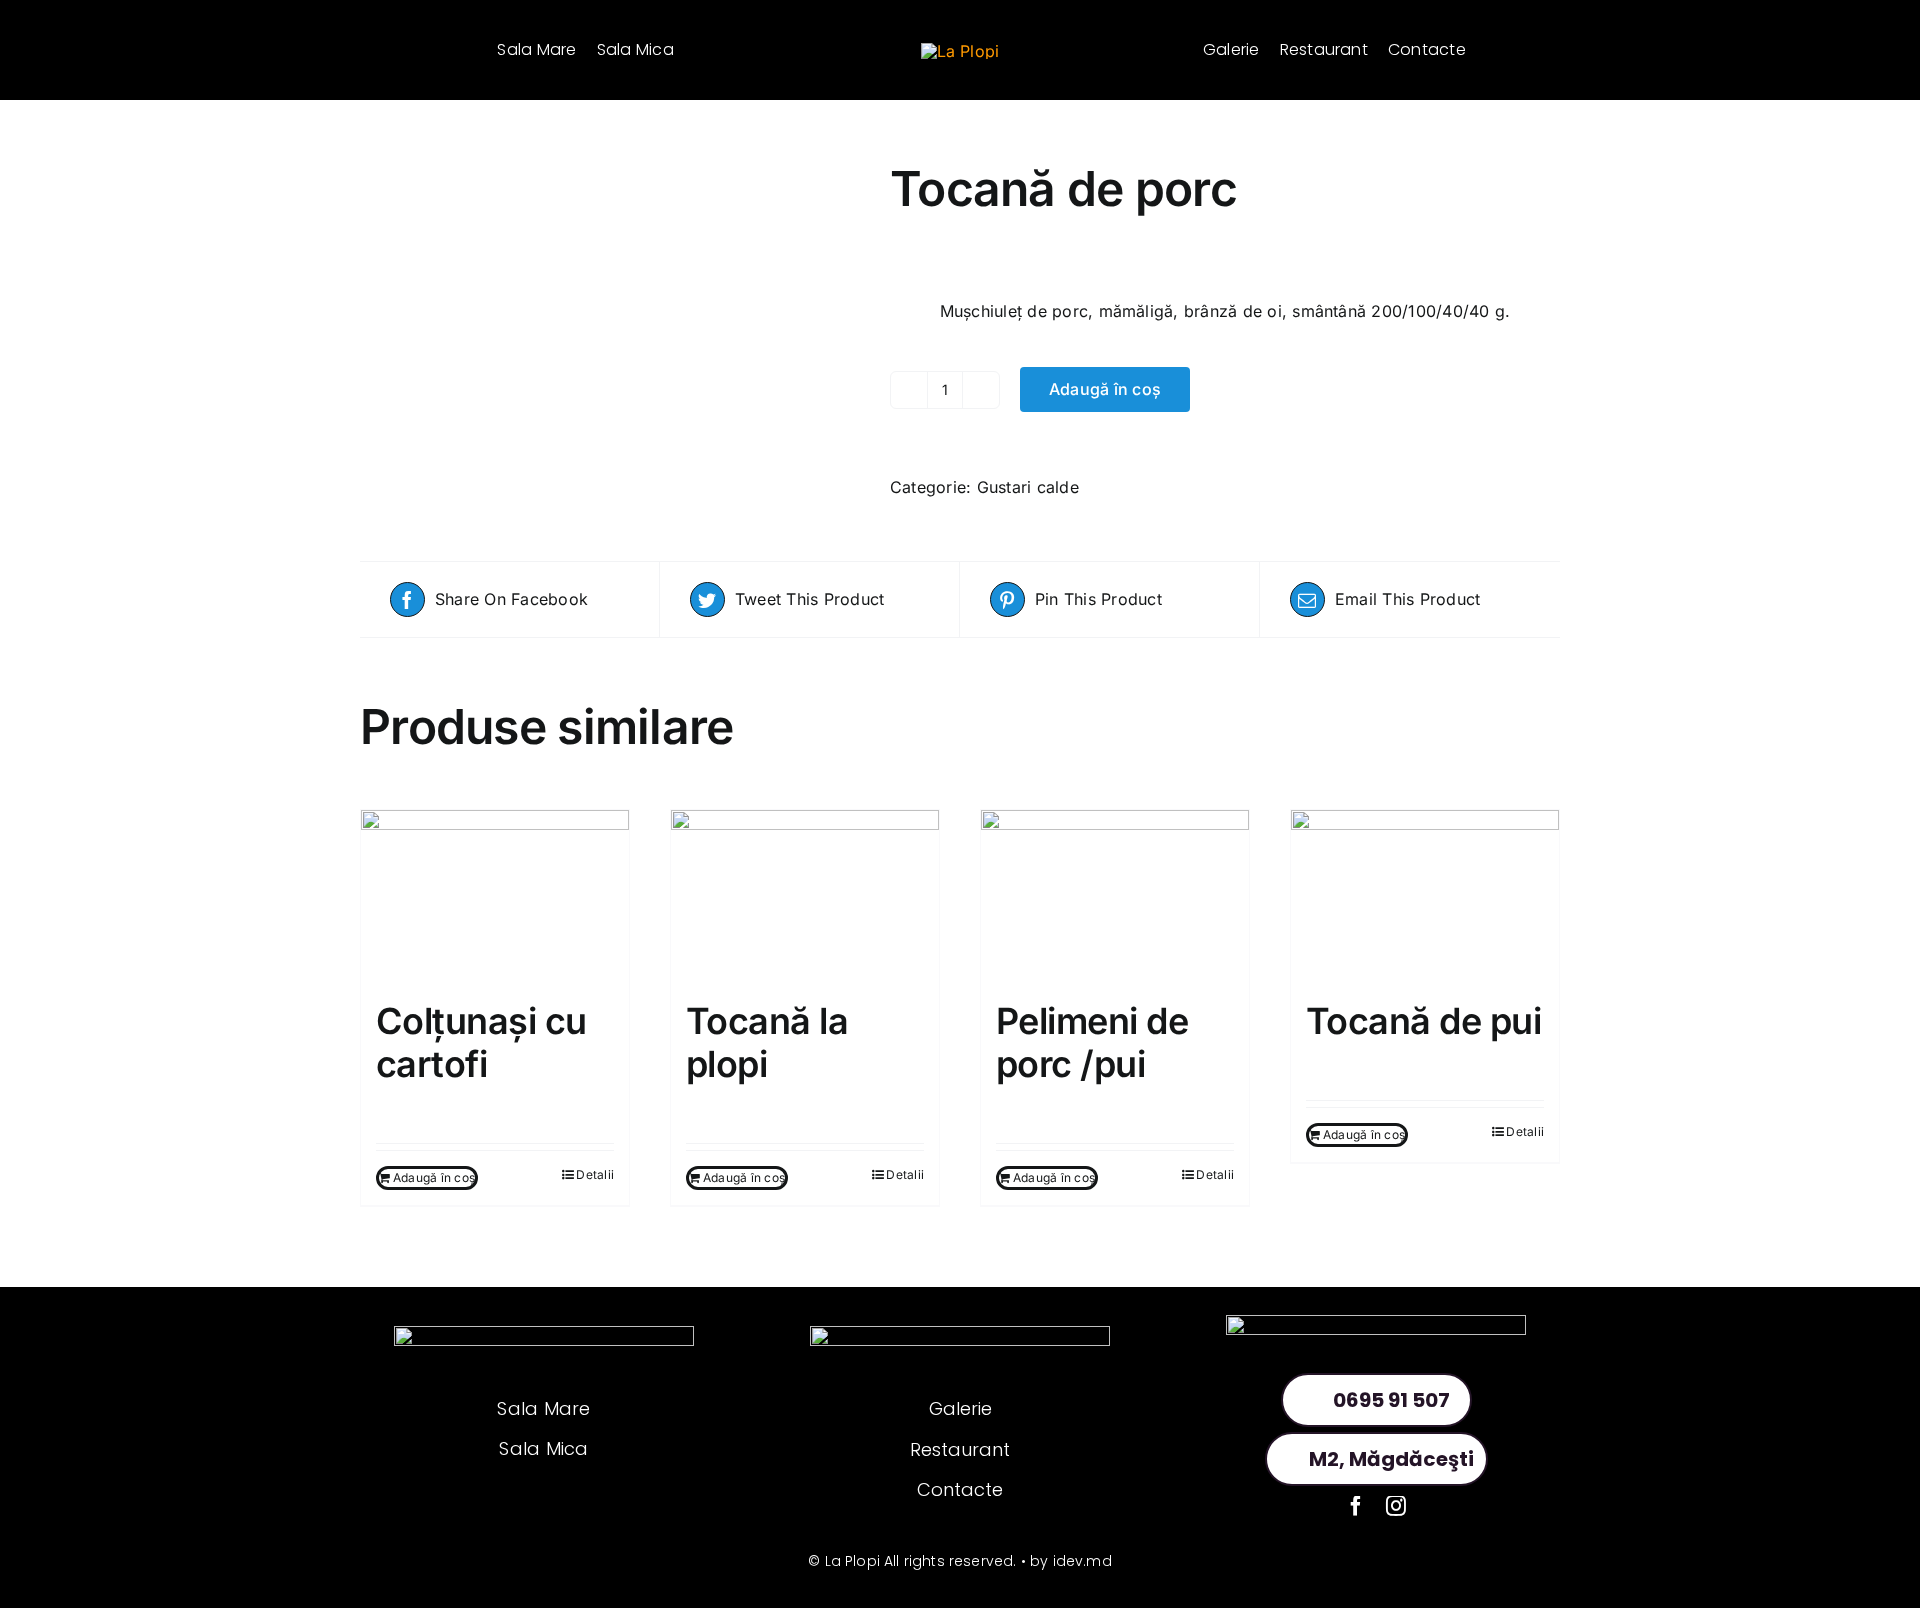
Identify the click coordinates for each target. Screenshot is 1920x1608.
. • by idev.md (1062, 1561)
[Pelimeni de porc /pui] (1115, 895)
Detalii (595, 1174)
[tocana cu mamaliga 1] (610, 174)
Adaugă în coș (1105, 389)
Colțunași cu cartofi (481, 1042)
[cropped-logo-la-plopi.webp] (960, 51)
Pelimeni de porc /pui (1092, 1042)
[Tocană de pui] (1425, 895)
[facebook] (1356, 1506)
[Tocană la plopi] (805, 895)
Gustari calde (1028, 487)
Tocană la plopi (767, 1042)
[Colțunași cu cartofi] (495, 895)
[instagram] (1396, 1506)
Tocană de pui (1423, 1021)
